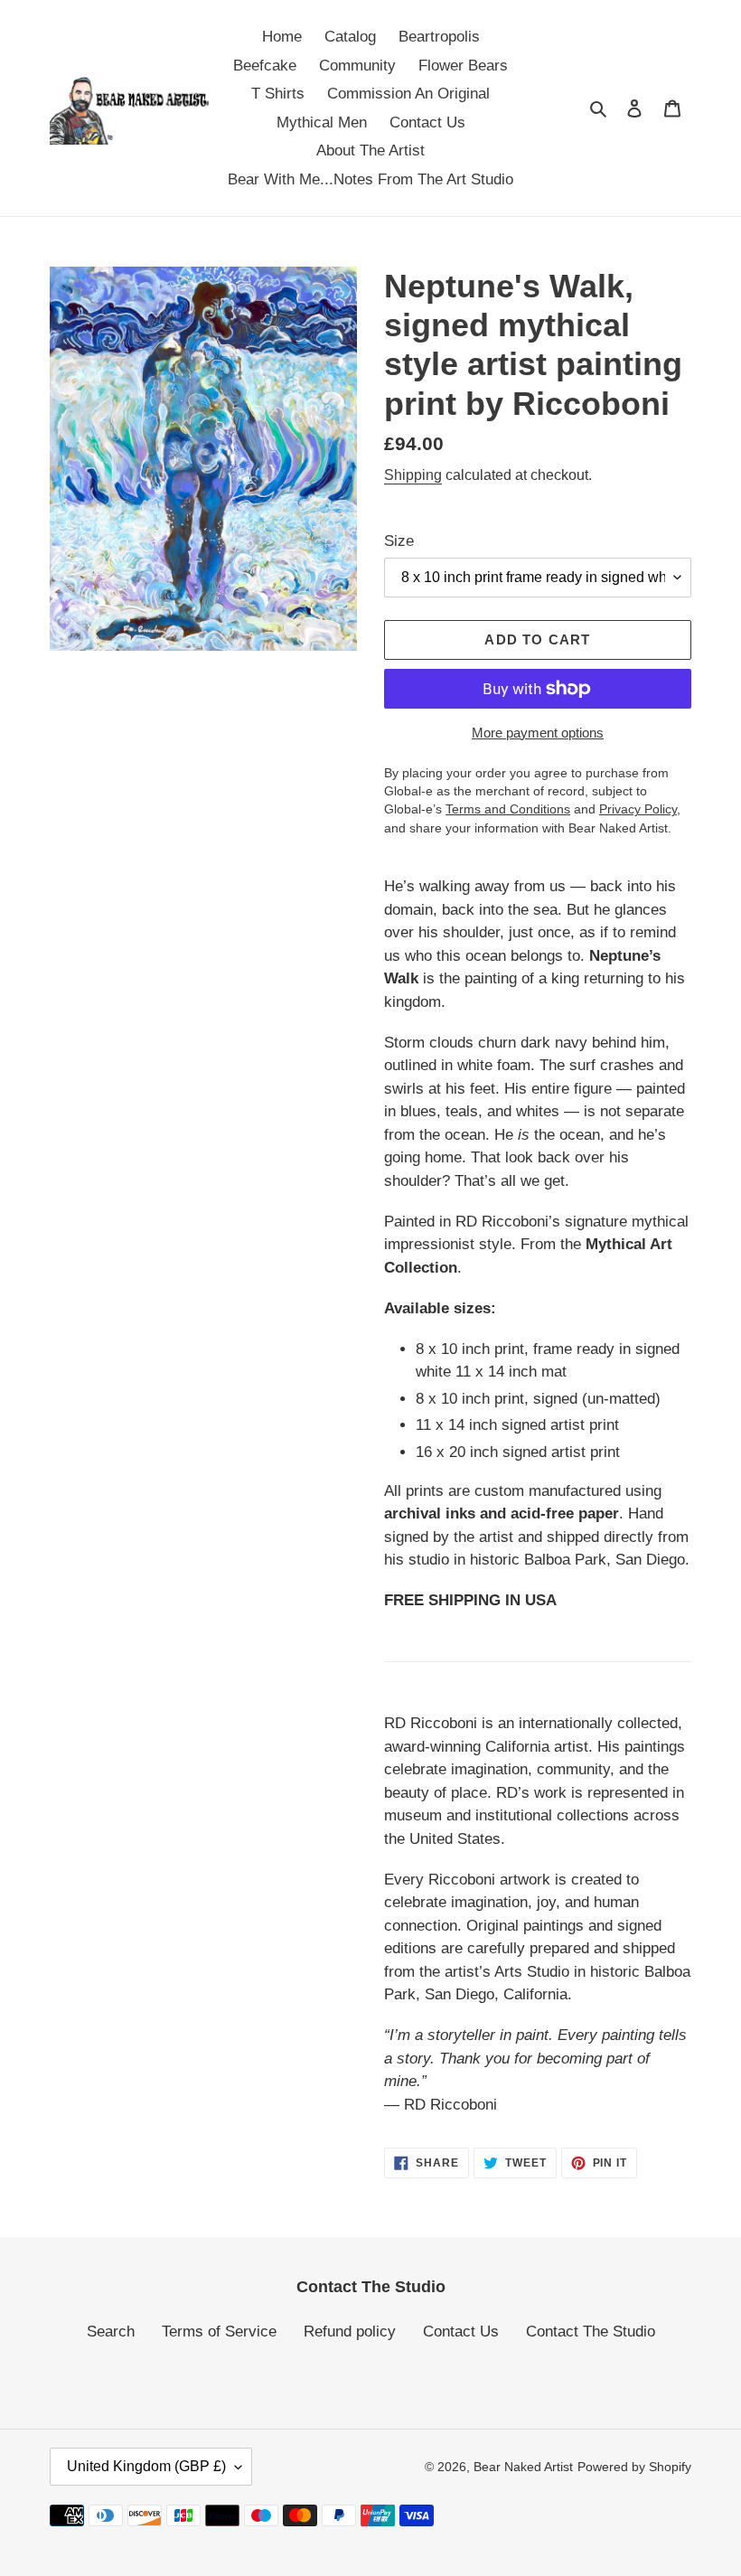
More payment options (538, 733)
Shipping (413, 475)
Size (399, 541)
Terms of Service (219, 2332)
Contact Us (461, 2332)
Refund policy (350, 2332)
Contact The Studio (591, 2332)
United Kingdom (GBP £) (146, 2466)
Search (111, 2332)
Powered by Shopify (634, 2467)
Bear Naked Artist (523, 2467)
